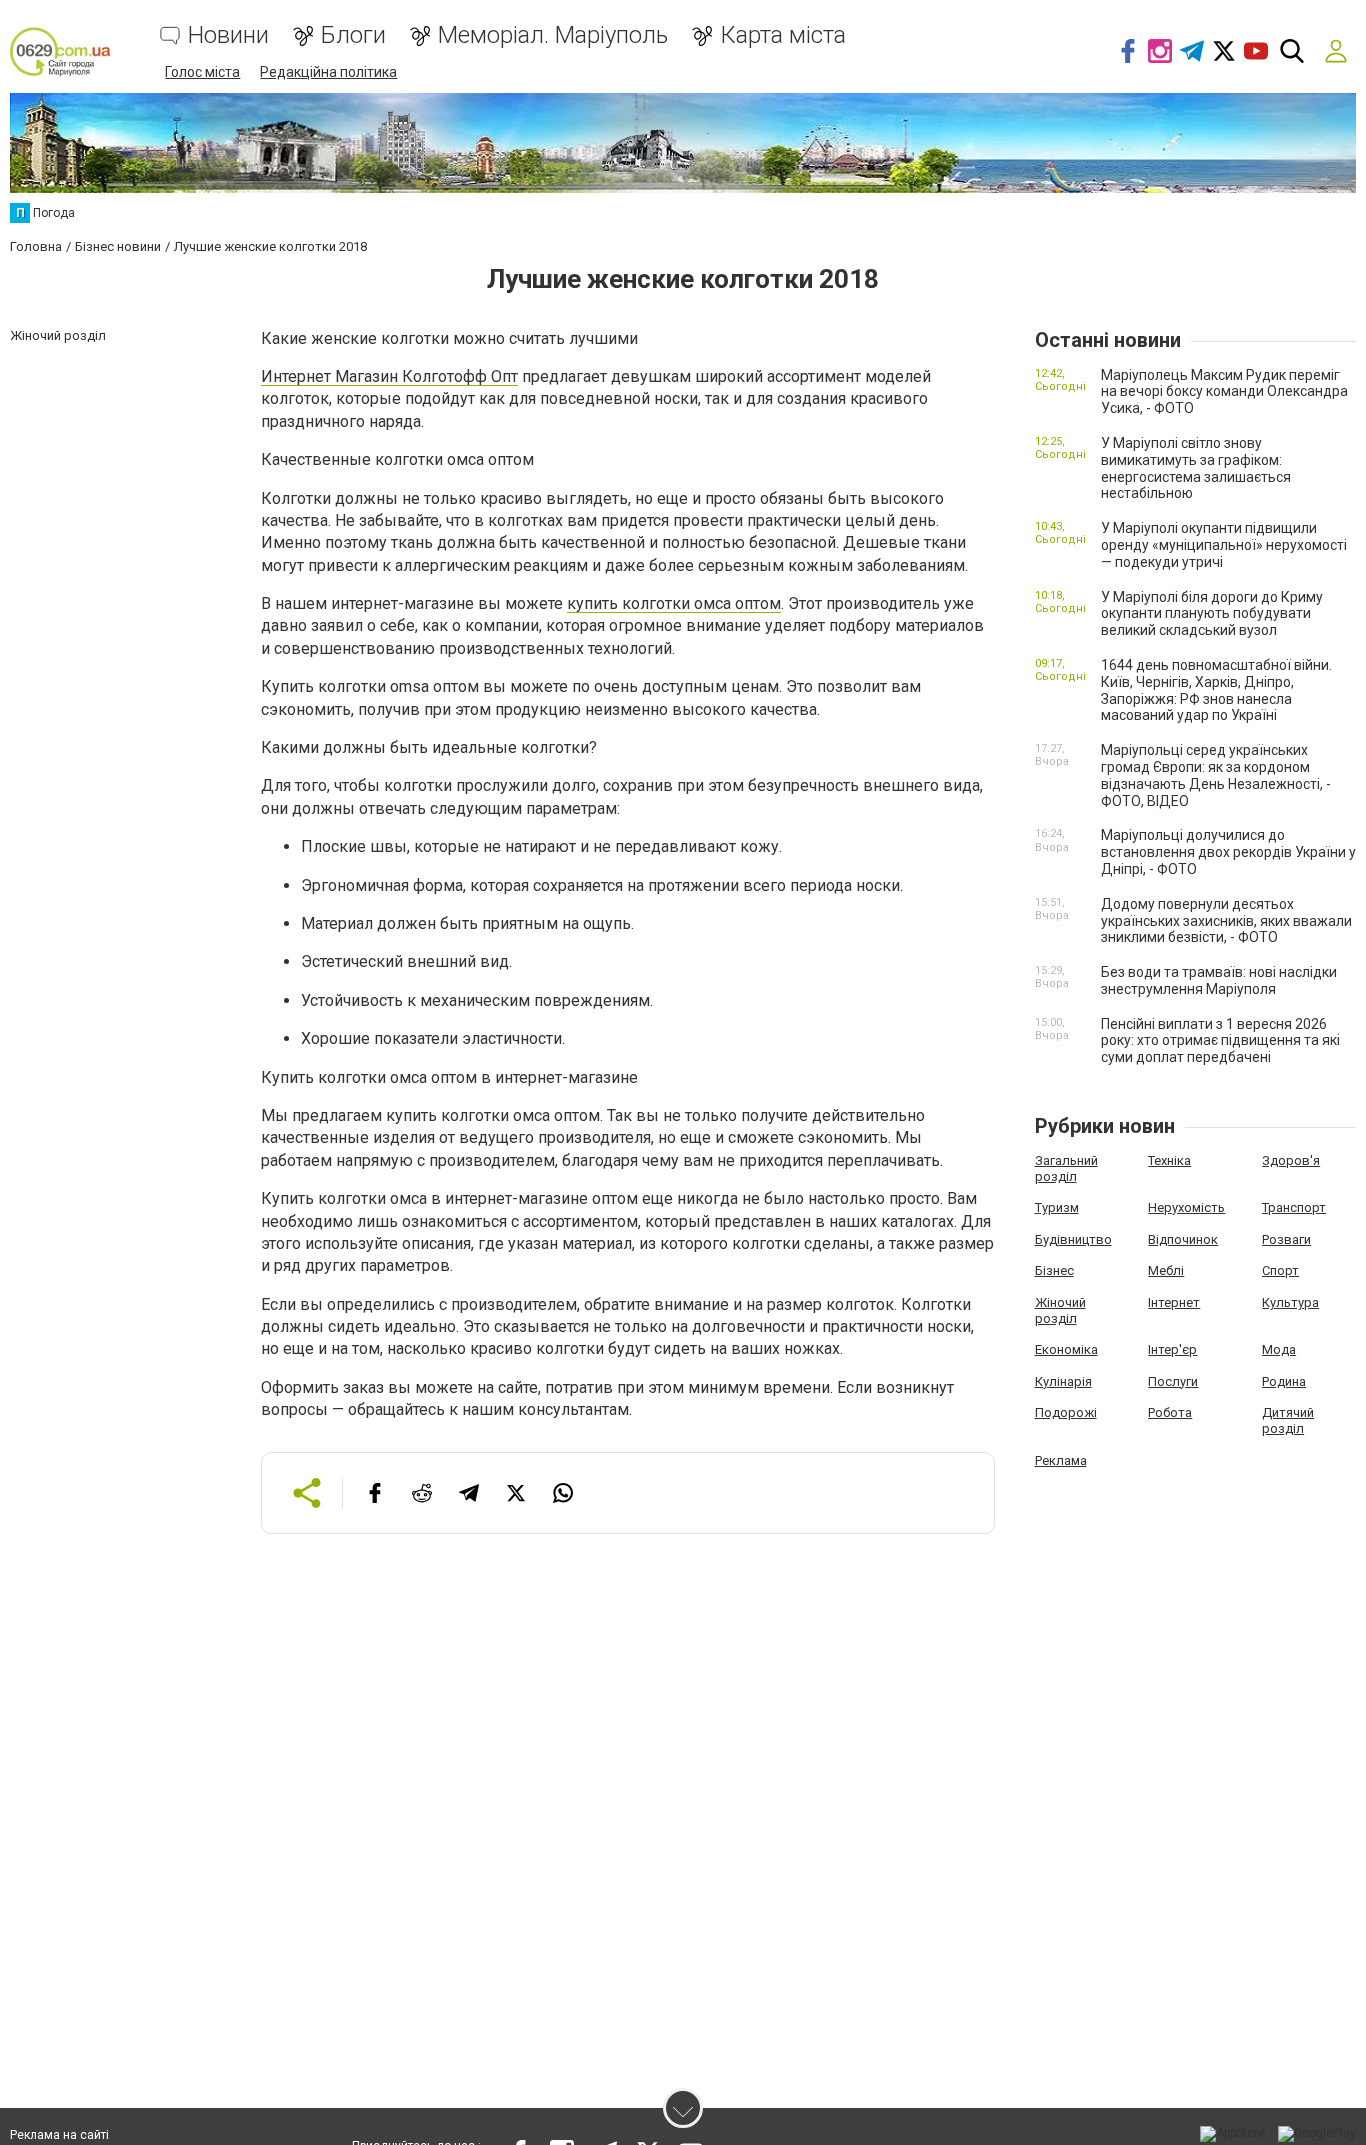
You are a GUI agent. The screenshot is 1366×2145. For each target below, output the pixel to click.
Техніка (1169, 1160)
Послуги (1173, 1381)
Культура (1290, 1302)
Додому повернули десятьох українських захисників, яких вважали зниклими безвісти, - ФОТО (1226, 921)
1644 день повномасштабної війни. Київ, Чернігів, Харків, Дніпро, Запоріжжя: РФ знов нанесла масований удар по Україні (1216, 690)
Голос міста (202, 72)
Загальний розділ (1066, 1168)
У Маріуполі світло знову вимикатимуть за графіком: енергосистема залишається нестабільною (1196, 468)
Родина (1284, 1381)
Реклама (1061, 1460)
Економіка (1066, 1349)
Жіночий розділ (1060, 1310)
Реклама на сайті (59, 2135)
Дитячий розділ (1288, 1420)
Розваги (1286, 1239)
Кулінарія (1063, 1381)
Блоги (353, 35)
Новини (228, 35)
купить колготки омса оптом (674, 603)
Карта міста (783, 35)
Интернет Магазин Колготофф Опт (389, 376)
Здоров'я (1291, 1160)
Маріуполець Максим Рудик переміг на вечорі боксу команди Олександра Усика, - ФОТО (1224, 392)
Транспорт (1294, 1207)
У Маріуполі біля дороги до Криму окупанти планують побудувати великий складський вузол (1212, 614)
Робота (1170, 1412)
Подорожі (1066, 1412)
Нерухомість (1186, 1207)
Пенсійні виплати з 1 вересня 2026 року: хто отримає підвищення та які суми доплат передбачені (1220, 1041)
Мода (1279, 1349)
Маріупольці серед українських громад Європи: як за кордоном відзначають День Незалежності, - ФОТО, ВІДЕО (1216, 775)
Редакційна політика (328, 72)
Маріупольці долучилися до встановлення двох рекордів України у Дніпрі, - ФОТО (1228, 852)
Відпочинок (1183, 1239)
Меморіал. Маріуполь (553, 35)
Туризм (1057, 1207)
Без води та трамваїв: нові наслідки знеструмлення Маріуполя (1219, 980)
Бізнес (1054, 1270)
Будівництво (1073, 1239)
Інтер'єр (1172, 1349)
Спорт (1280, 1270)
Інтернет (1174, 1302)
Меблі (1166, 1270)
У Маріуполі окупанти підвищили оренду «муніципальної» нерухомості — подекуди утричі (1224, 545)
